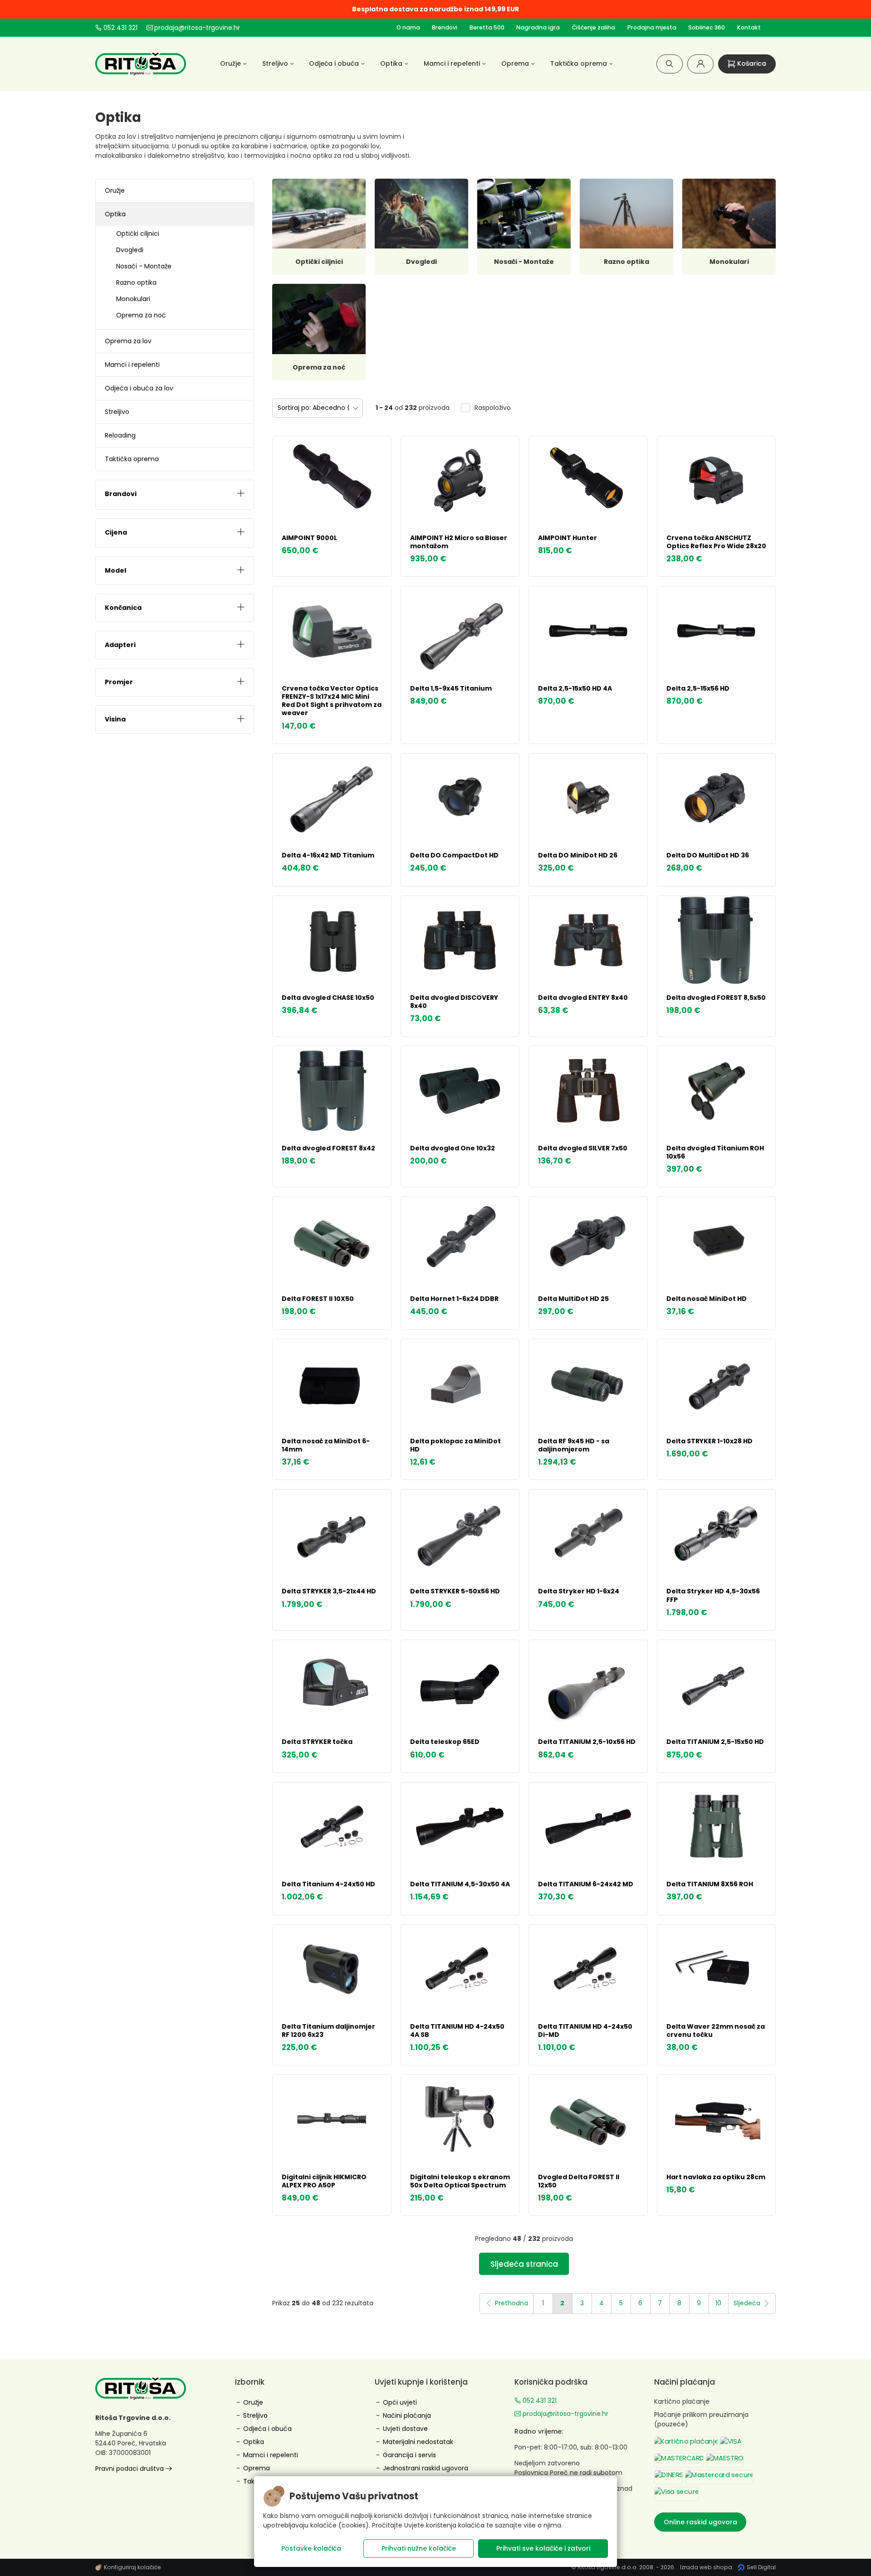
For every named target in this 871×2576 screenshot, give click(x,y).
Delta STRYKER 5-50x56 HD (455, 1591)
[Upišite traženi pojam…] (670, 64)
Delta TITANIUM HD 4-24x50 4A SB (457, 2031)
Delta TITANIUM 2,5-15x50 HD (715, 1742)
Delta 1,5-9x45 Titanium (451, 688)
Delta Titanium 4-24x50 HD (328, 1884)
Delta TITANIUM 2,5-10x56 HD (587, 1742)
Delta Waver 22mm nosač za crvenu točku (716, 2031)
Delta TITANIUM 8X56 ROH (710, 1884)
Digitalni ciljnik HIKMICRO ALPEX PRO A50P (324, 2181)
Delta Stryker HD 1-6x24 (579, 1591)
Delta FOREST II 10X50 (318, 1299)
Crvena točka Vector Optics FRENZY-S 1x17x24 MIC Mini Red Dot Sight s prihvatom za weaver (332, 701)
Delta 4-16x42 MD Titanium (328, 855)
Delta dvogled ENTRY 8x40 (583, 998)
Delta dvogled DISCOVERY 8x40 (454, 1002)
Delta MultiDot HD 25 (573, 1299)
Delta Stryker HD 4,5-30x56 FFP (713, 1595)
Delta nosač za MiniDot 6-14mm (326, 1445)
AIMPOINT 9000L (309, 538)
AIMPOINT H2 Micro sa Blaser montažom (459, 542)
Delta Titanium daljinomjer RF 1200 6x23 (328, 2031)
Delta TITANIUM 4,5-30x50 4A (460, 1884)
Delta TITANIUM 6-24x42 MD (586, 1884)
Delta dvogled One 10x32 (453, 1148)
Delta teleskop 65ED (445, 1742)
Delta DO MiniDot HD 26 (578, 855)
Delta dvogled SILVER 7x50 (583, 1148)
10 (718, 2303)
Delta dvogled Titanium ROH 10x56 (715, 1152)
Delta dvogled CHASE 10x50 (328, 998)
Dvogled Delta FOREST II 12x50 (579, 2181)
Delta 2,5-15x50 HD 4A (575, 688)
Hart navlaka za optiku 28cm (716, 2177)
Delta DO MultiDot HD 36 (708, 855)
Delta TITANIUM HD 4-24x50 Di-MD (585, 2031)
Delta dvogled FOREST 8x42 (328, 1148)
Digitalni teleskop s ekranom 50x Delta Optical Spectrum (460, 2181)
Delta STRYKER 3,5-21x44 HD (329, 1591)
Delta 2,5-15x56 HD (698, 688)
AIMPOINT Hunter (568, 538)
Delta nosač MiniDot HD (707, 1299)
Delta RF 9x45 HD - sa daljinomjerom (574, 1445)
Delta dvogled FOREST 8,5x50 (716, 998)
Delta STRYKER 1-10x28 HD (710, 1441)
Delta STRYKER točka (317, 1742)
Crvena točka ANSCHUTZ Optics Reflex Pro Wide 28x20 (716, 542)
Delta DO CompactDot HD (454, 855)
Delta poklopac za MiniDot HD (455, 1445)
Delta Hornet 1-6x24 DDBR (454, 1299)
